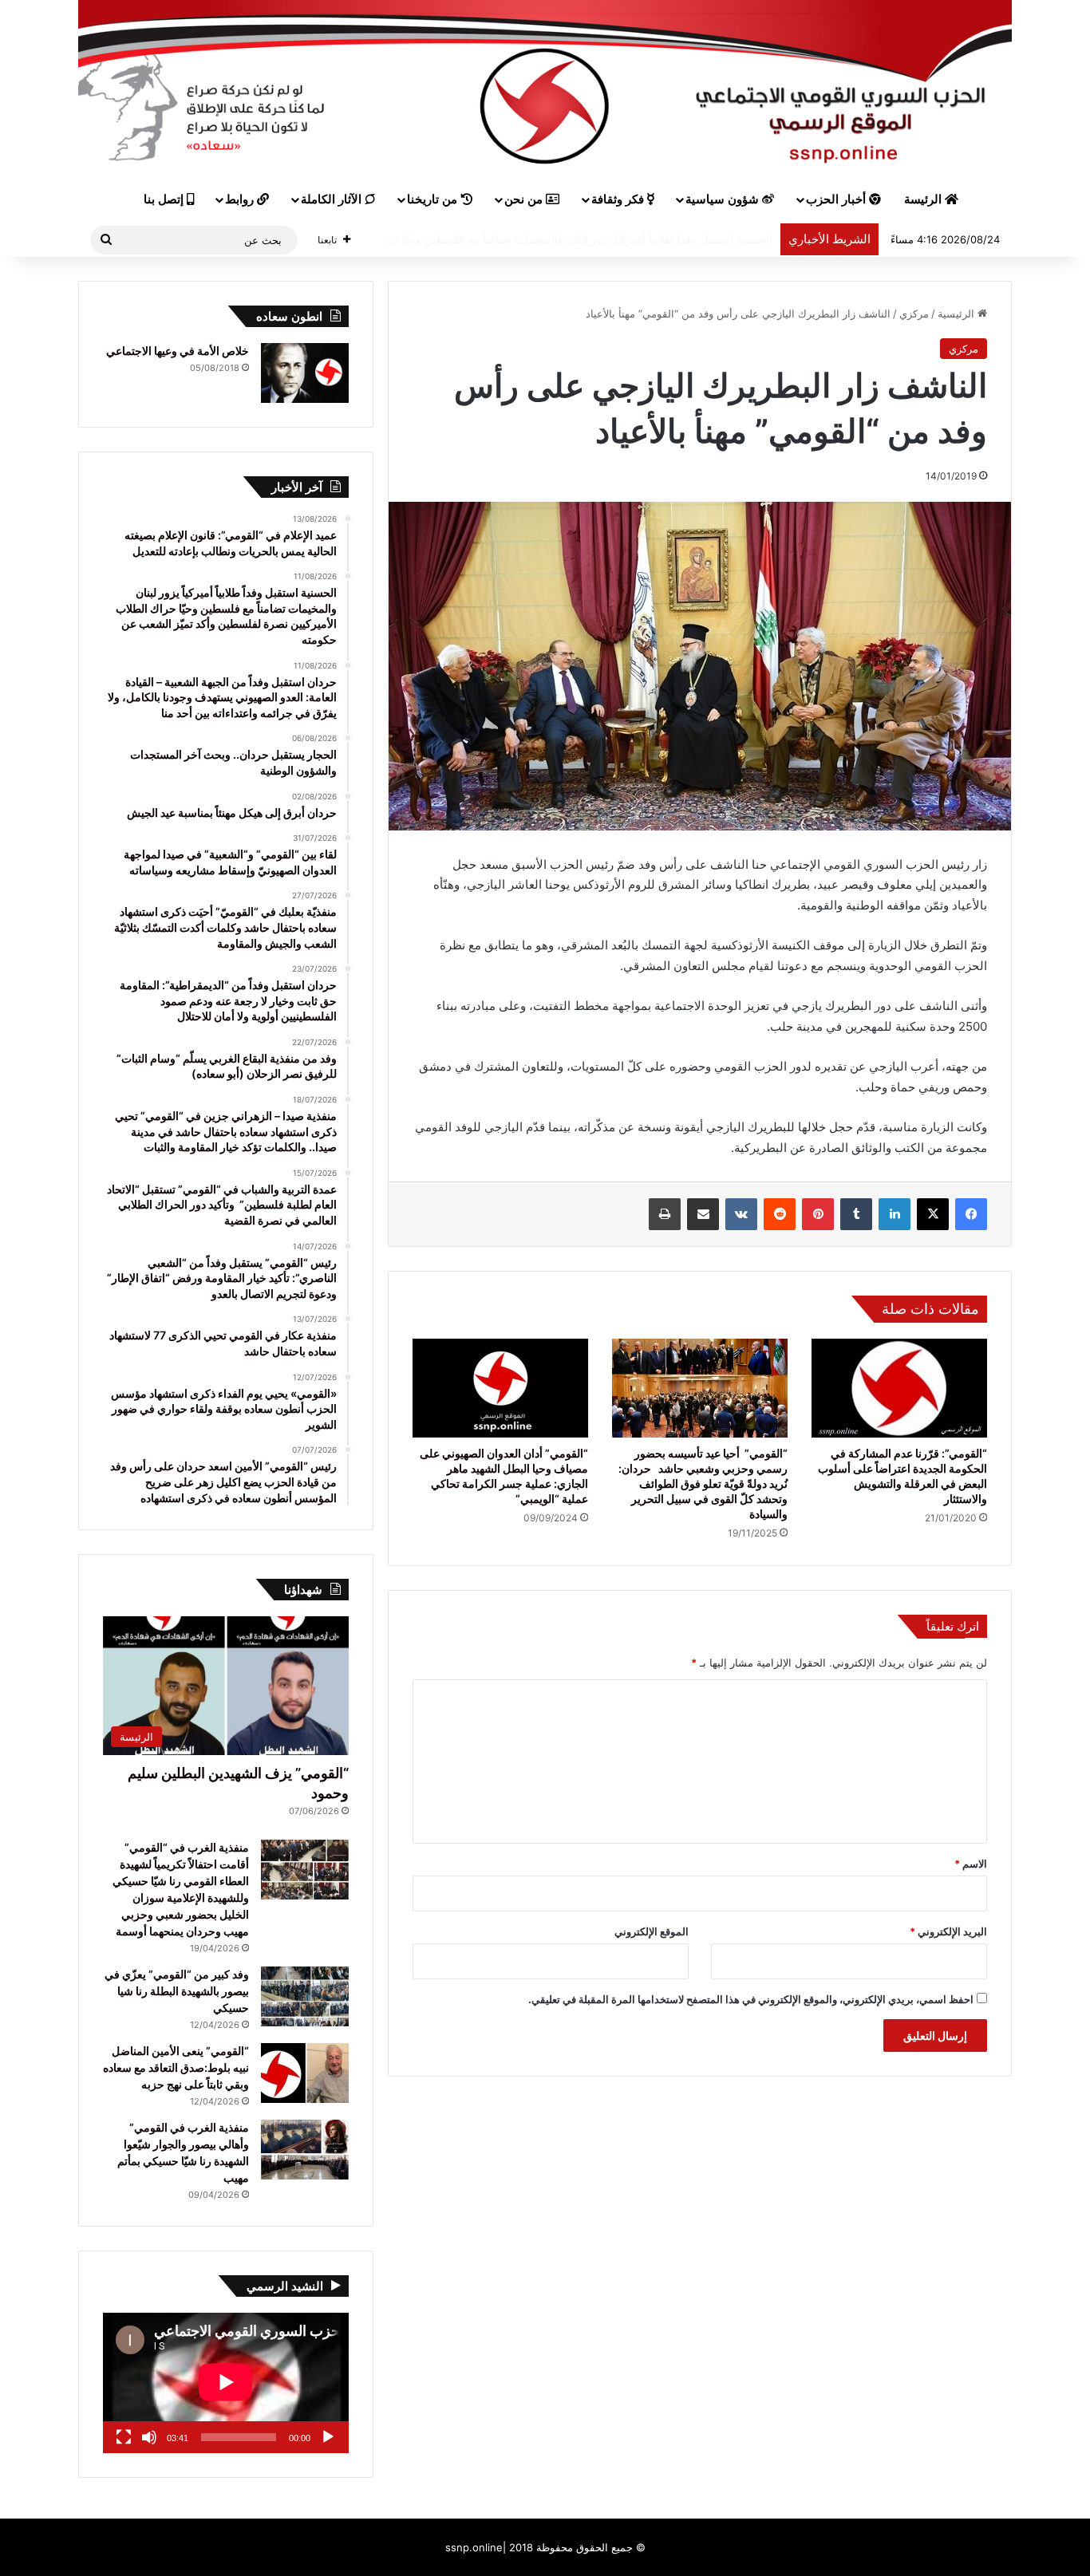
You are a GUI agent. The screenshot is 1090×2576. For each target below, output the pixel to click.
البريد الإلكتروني (948, 1931)
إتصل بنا (165, 199)
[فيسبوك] (971, 1214)
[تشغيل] (328, 2437)
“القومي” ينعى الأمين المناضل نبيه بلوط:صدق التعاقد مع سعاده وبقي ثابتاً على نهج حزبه (176, 2067)
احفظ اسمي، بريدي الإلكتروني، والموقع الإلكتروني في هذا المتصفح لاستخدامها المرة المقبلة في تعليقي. (751, 1999)
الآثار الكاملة (333, 199)
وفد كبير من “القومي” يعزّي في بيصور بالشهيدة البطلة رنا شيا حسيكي (177, 1991)
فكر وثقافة (619, 199)
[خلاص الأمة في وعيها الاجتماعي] (305, 373)
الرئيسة (924, 199)
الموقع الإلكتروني (652, 1931)
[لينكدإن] (895, 1214)
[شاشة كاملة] (124, 2437)
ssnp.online (474, 2547)
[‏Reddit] (780, 1214)
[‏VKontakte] (741, 1214)
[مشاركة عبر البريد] (703, 1214)
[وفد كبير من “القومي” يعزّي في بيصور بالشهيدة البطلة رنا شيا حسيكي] (305, 1996)
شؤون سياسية (724, 199)
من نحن (525, 199)
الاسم (971, 1864)
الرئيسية (958, 314)
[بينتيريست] (818, 1214)
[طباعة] (665, 1214)
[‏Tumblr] (856, 1214)
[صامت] (149, 2437)
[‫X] (933, 1214)
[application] (226, 2383)
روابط (241, 199)
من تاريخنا (434, 199)
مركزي (914, 314)
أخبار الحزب (837, 199)
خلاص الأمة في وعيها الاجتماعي (178, 351)
